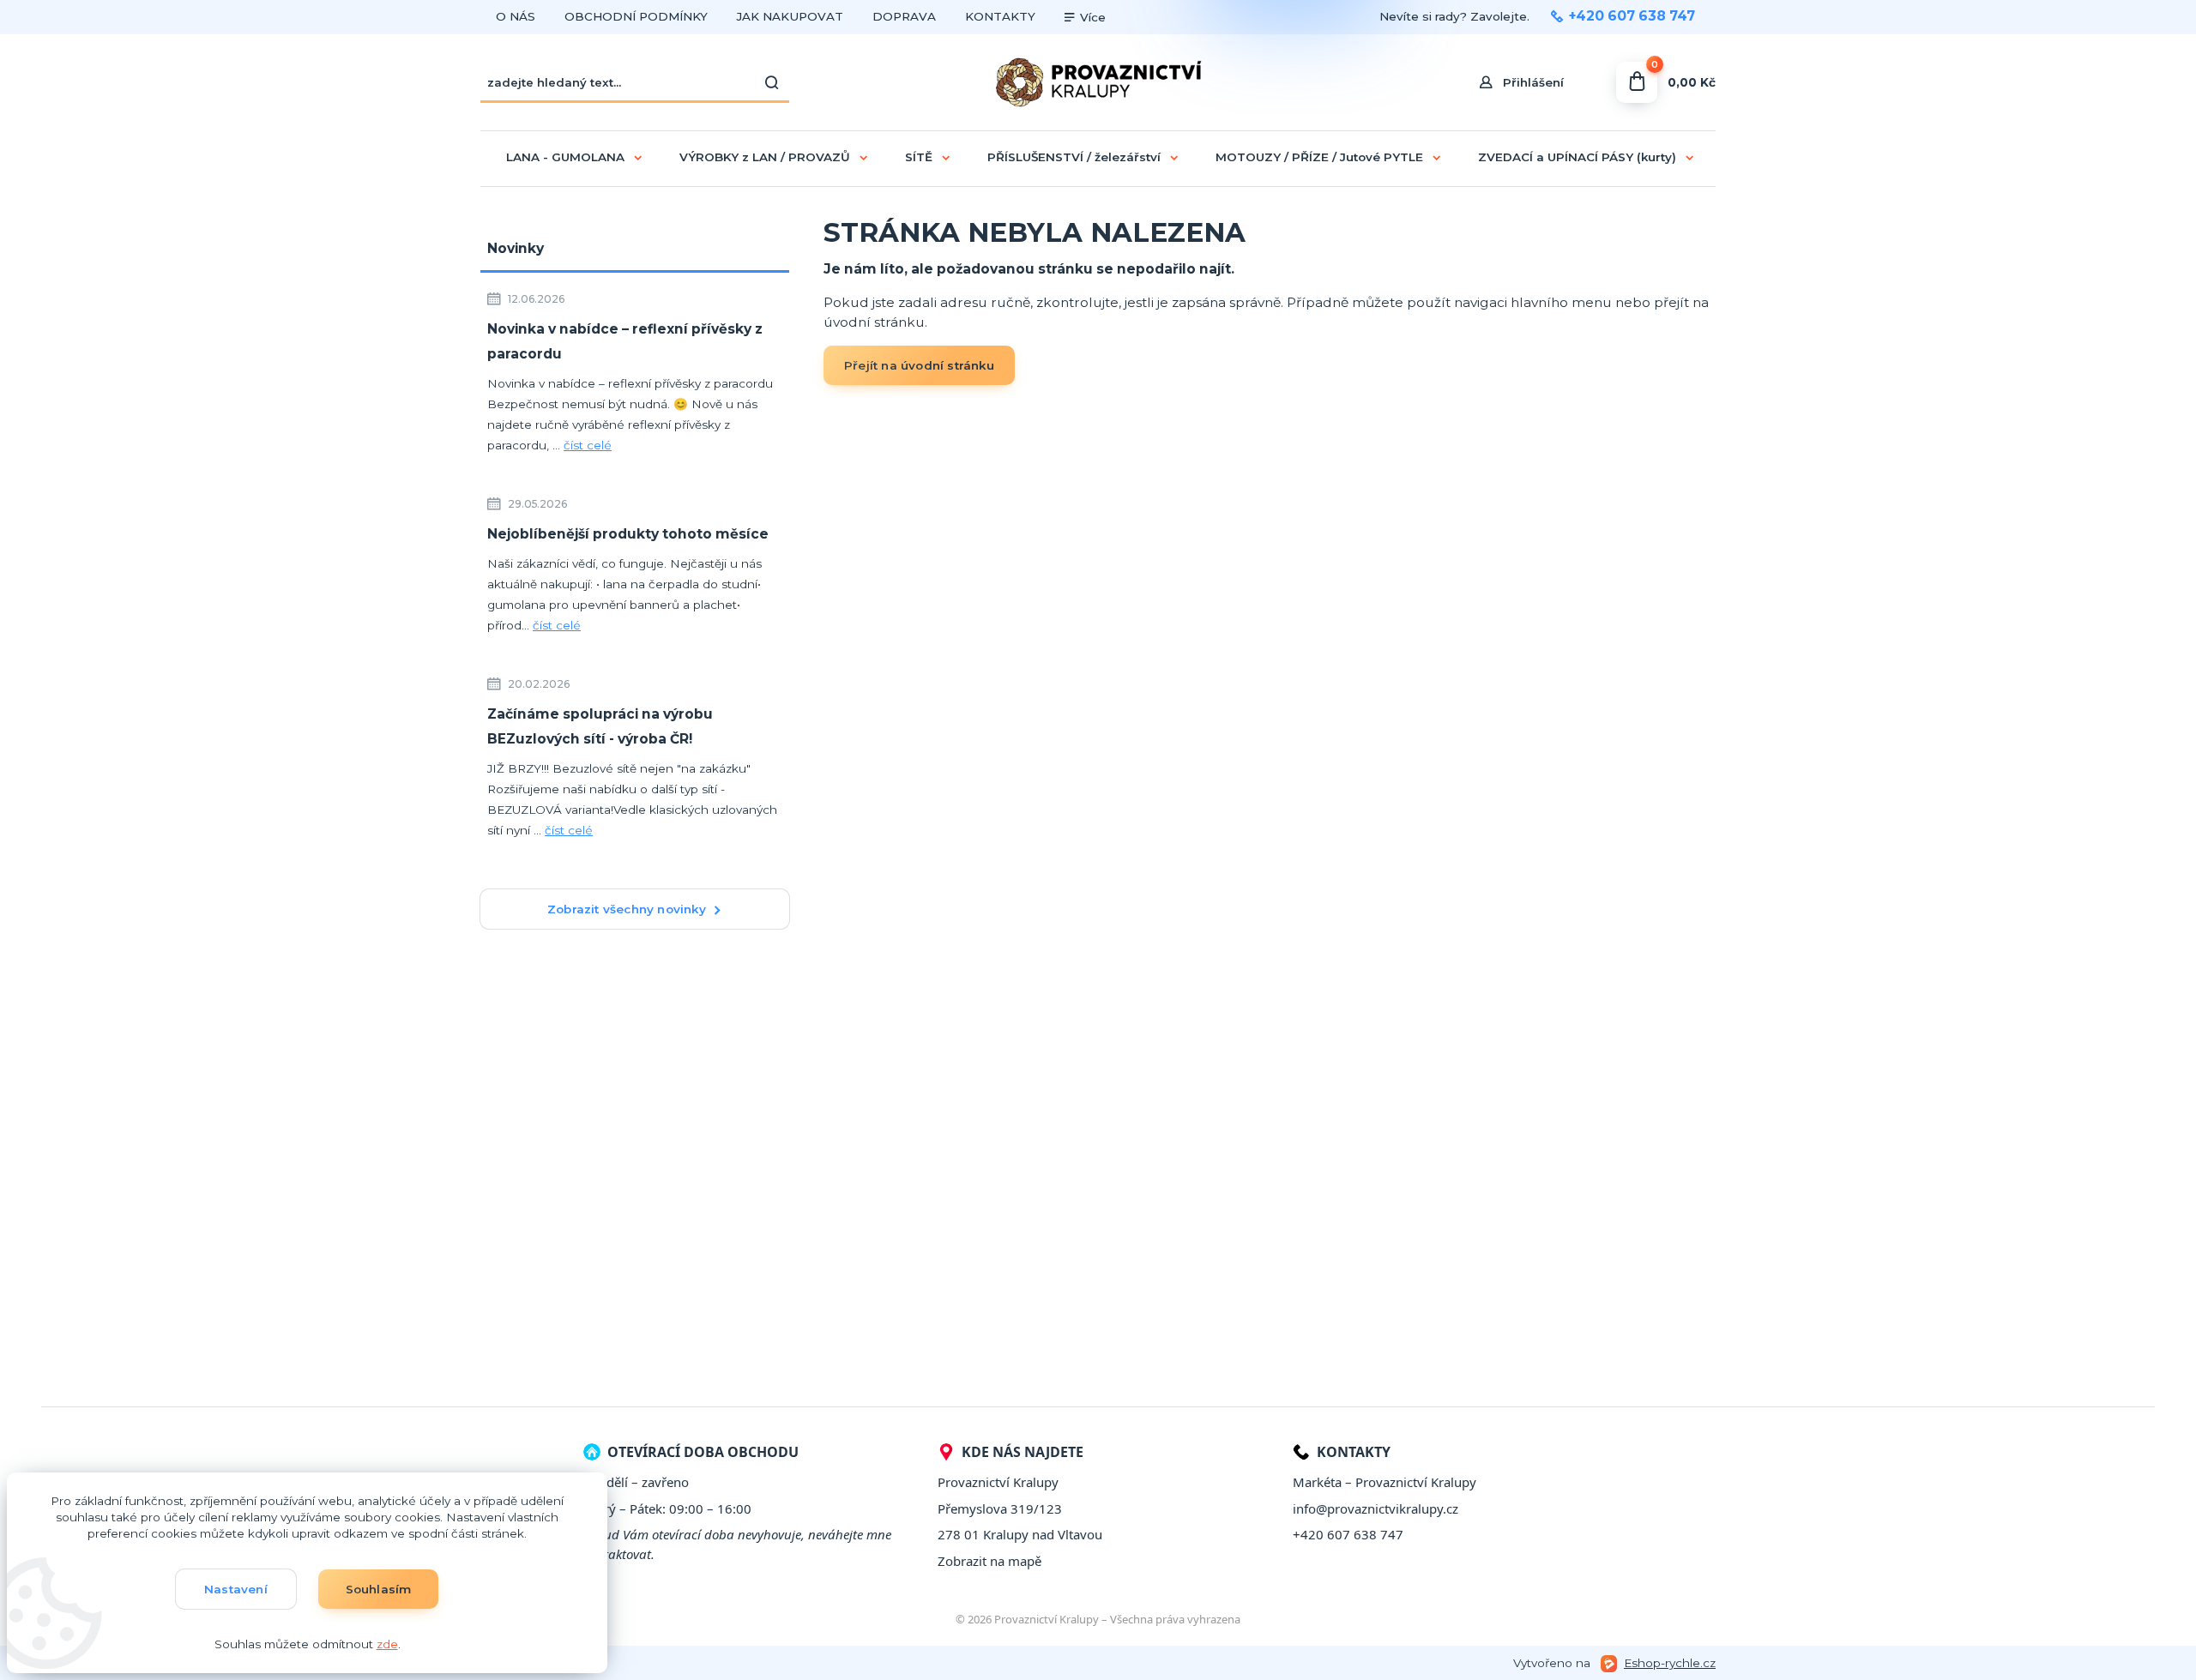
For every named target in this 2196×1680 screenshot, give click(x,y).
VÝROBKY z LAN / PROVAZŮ (765, 157)
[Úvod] (1098, 82)
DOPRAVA (904, 16)
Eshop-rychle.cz (1670, 1663)
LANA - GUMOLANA (565, 157)
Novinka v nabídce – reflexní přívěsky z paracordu (625, 341)
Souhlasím (379, 1589)
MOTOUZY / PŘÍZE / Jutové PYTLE (1319, 157)
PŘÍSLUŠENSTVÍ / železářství (1074, 157)
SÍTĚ (919, 157)
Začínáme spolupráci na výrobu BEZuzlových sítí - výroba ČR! (600, 726)
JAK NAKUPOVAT (790, 16)
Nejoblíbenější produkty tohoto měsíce (628, 534)
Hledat (772, 82)
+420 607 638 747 (1632, 16)
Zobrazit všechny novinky (627, 909)
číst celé (588, 445)
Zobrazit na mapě (989, 1561)
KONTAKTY (1000, 16)
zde (387, 1644)
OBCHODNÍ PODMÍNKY (636, 16)
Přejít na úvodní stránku (919, 365)
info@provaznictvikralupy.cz (1376, 1508)
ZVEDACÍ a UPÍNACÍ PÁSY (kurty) (1577, 157)
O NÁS (516, 16)
